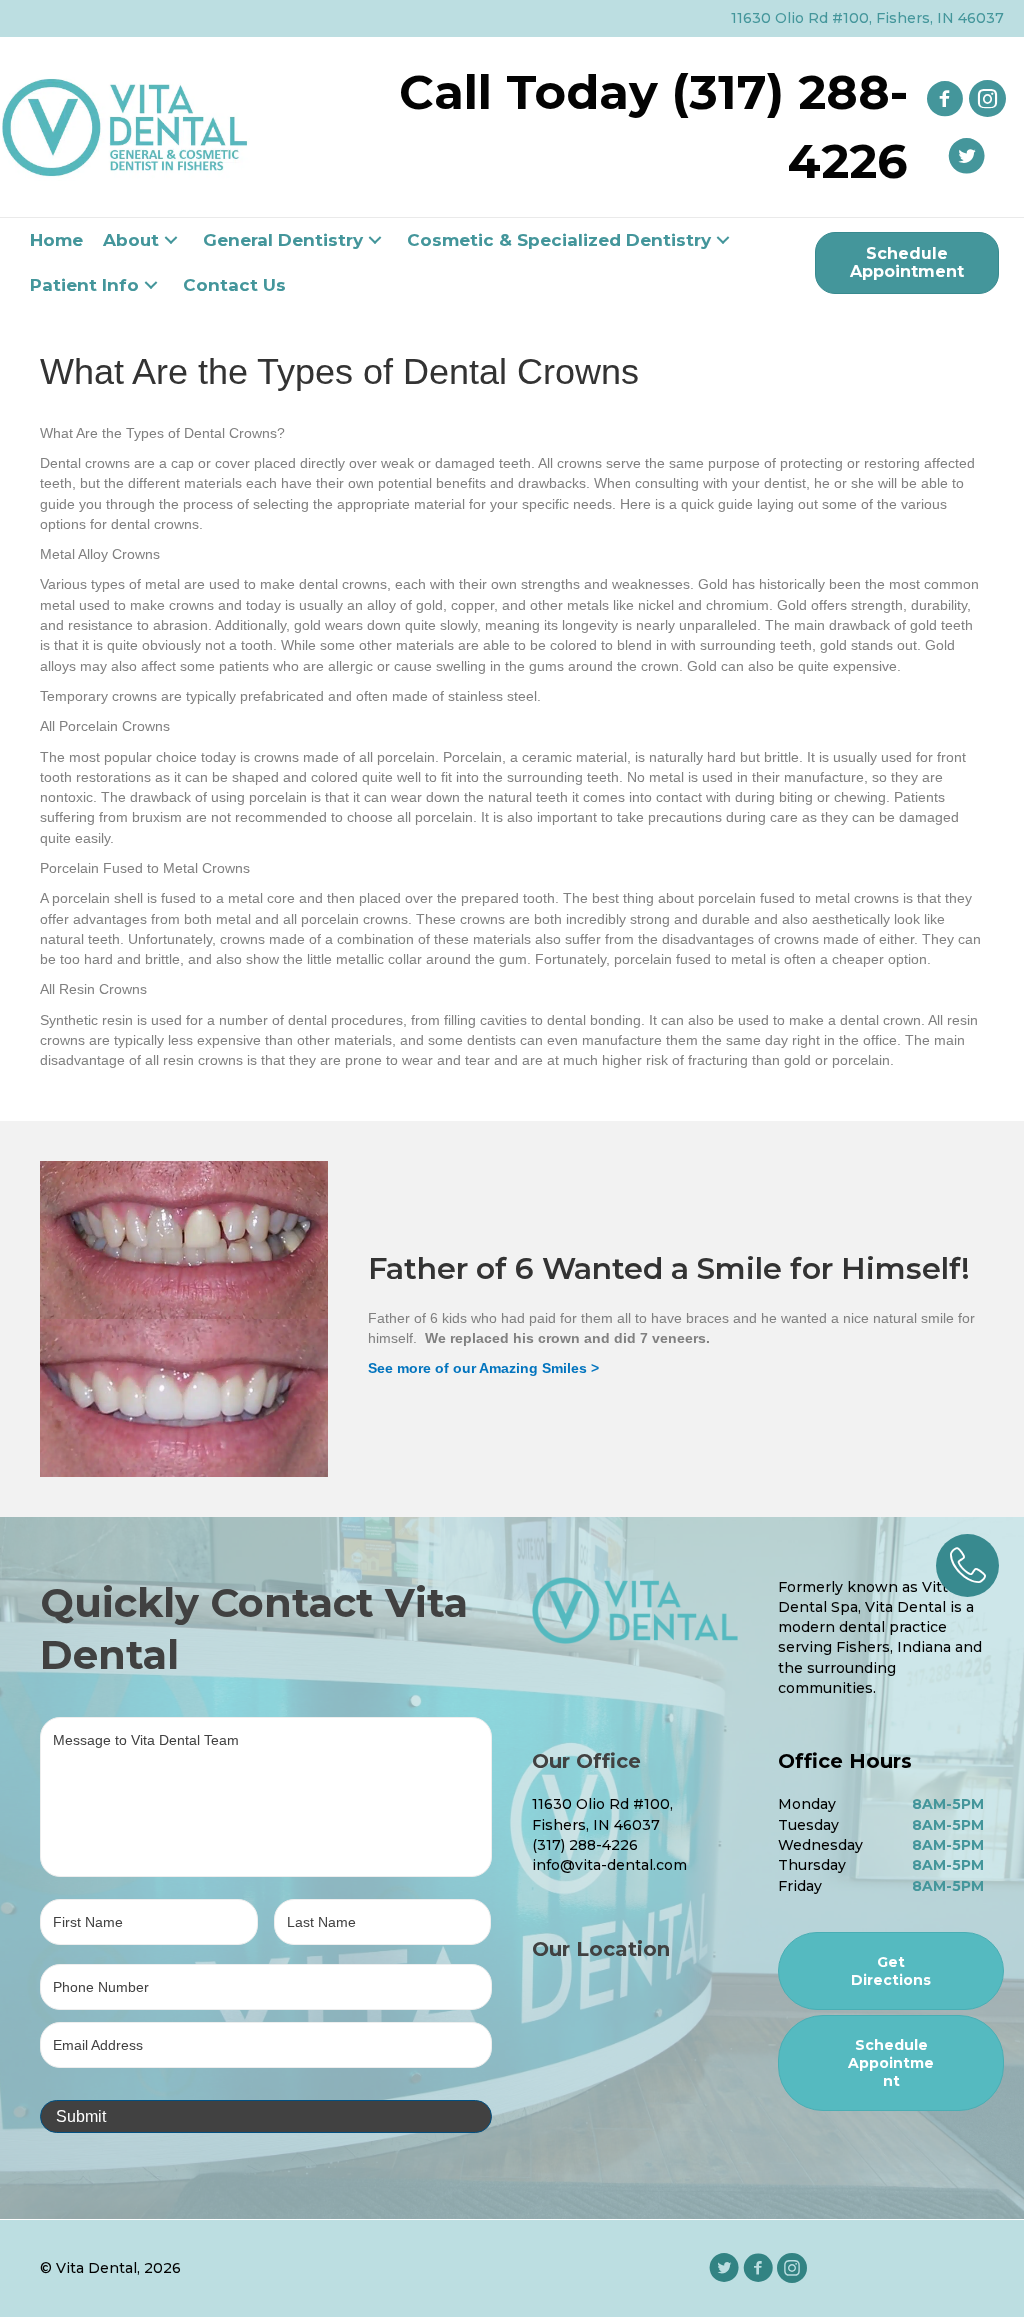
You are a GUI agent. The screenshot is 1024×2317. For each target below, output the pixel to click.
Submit (81, 2116)
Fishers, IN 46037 (596, 1825)
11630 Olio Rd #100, (602, 1804)
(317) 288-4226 (585, 1845)
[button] (171, 240)
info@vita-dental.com (609, 1865)
